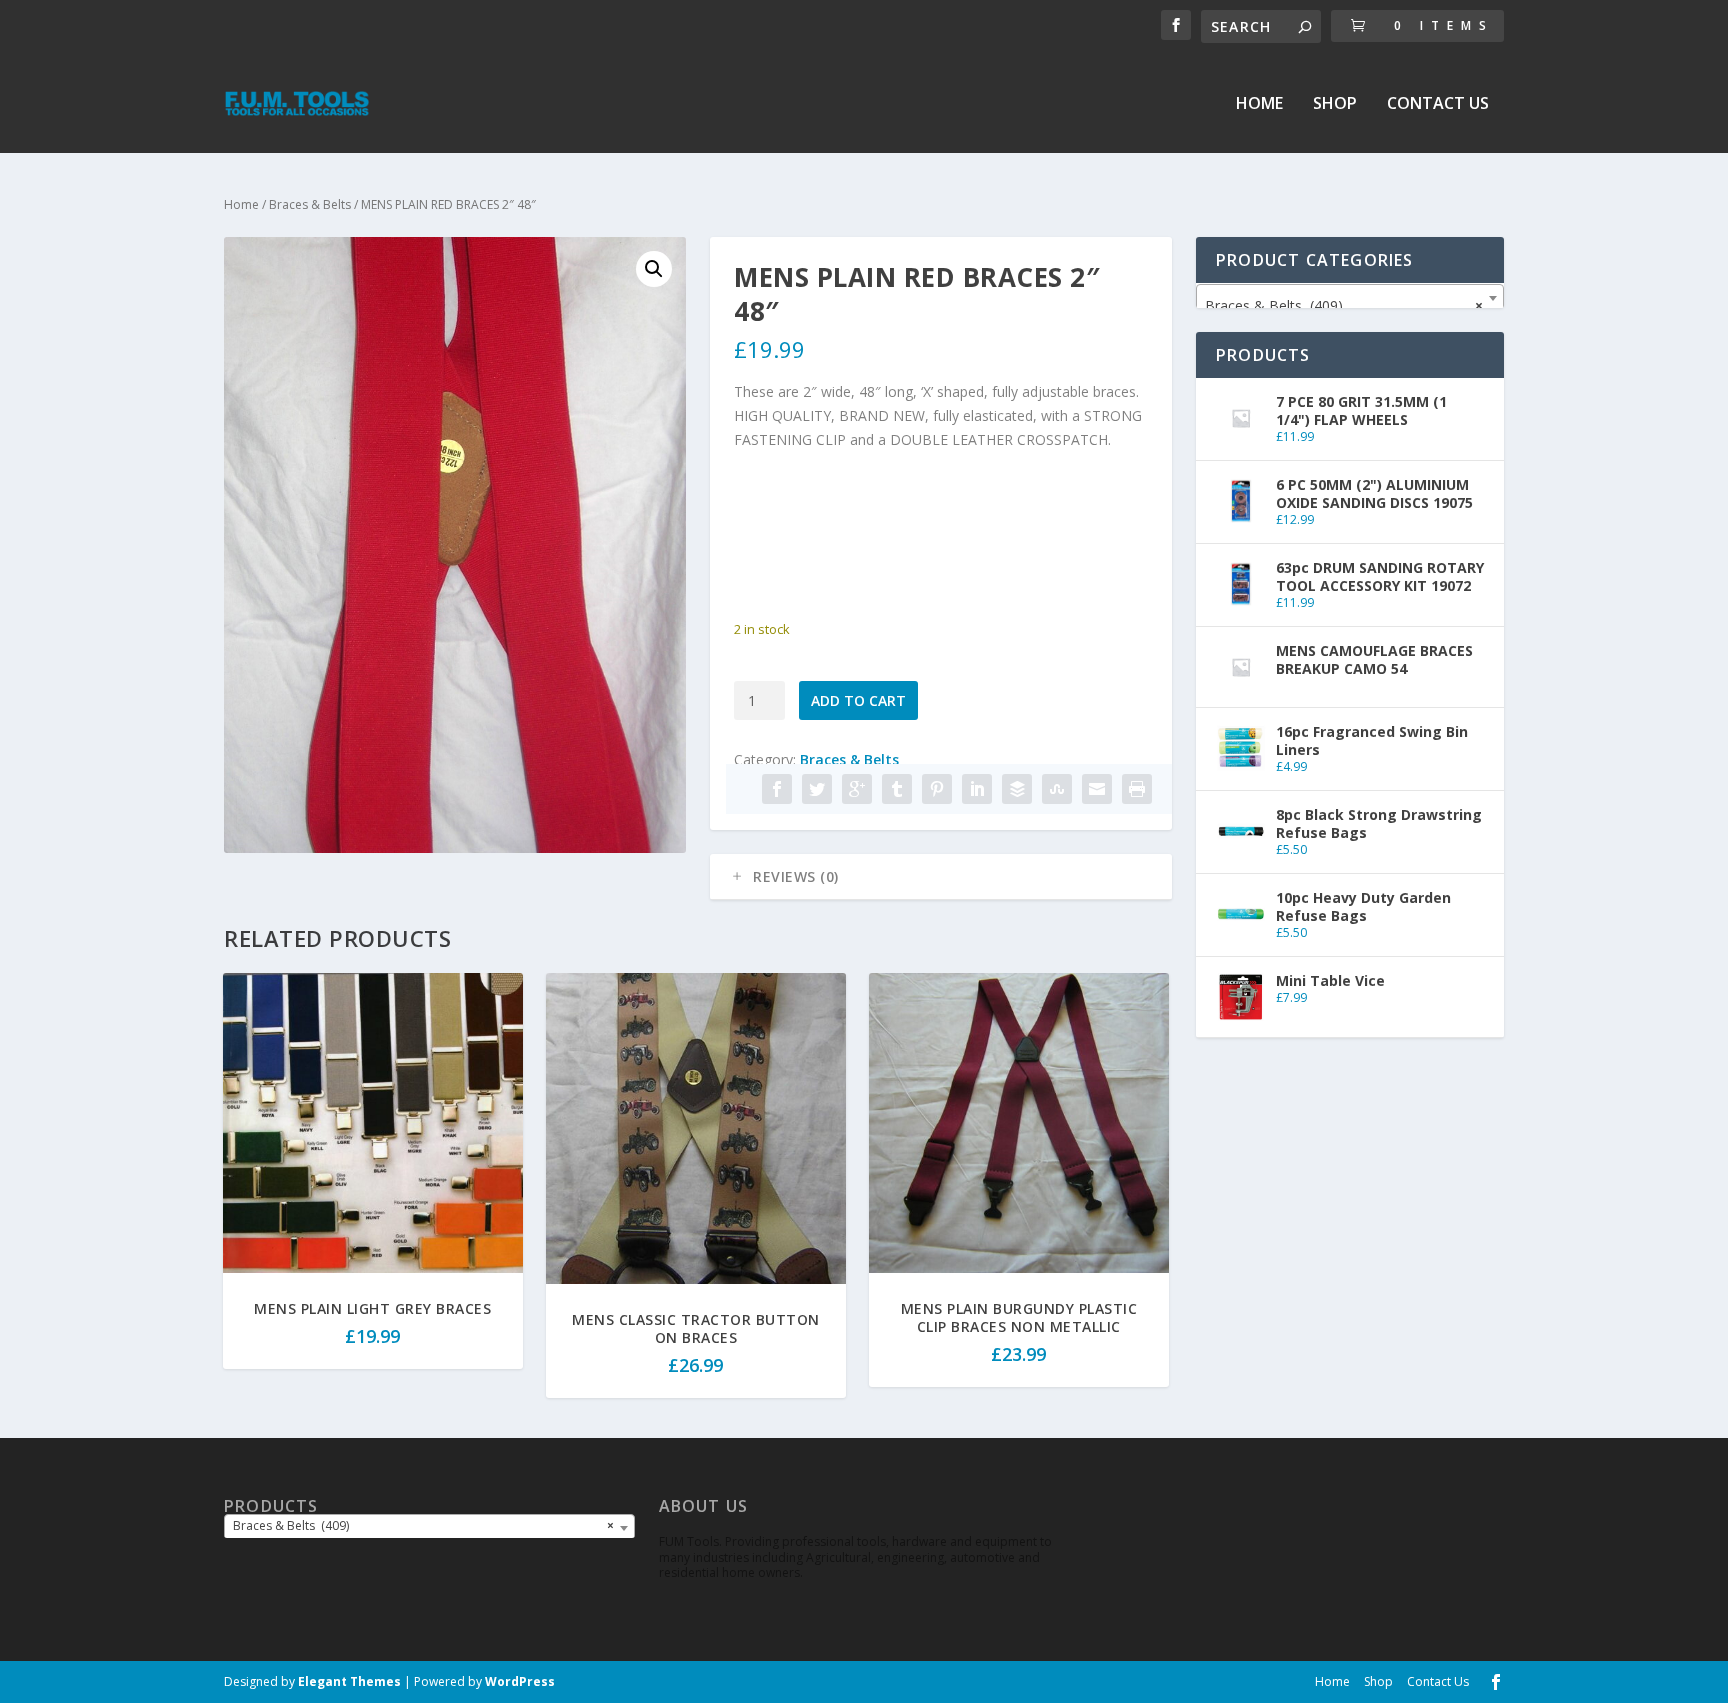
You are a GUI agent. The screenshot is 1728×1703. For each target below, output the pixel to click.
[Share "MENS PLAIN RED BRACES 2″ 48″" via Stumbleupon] (1057, 789)
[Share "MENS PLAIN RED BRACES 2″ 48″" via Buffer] (1017, 789)
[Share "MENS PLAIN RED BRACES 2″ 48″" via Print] (1137, 789)
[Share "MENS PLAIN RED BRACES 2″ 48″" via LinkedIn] (977, 789)
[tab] (941, 877)
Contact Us (1438, 104)
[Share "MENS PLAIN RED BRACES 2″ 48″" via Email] (1097, 789)
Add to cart (858, 700)
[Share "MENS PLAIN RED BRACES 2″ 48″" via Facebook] (777, 789)
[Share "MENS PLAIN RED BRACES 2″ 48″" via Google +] (857, 789)
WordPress (520, 1681)
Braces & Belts (310, 204)
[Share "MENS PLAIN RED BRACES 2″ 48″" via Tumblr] (897, 789)
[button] (654, 269)
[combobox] (1350, 298)
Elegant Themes (349, 1681)
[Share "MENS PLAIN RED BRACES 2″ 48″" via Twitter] (817, 789)
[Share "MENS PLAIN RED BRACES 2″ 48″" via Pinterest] (937, 789)
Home (1259, 104)
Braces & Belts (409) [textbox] (1344, 305)
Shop (1335, 104)
